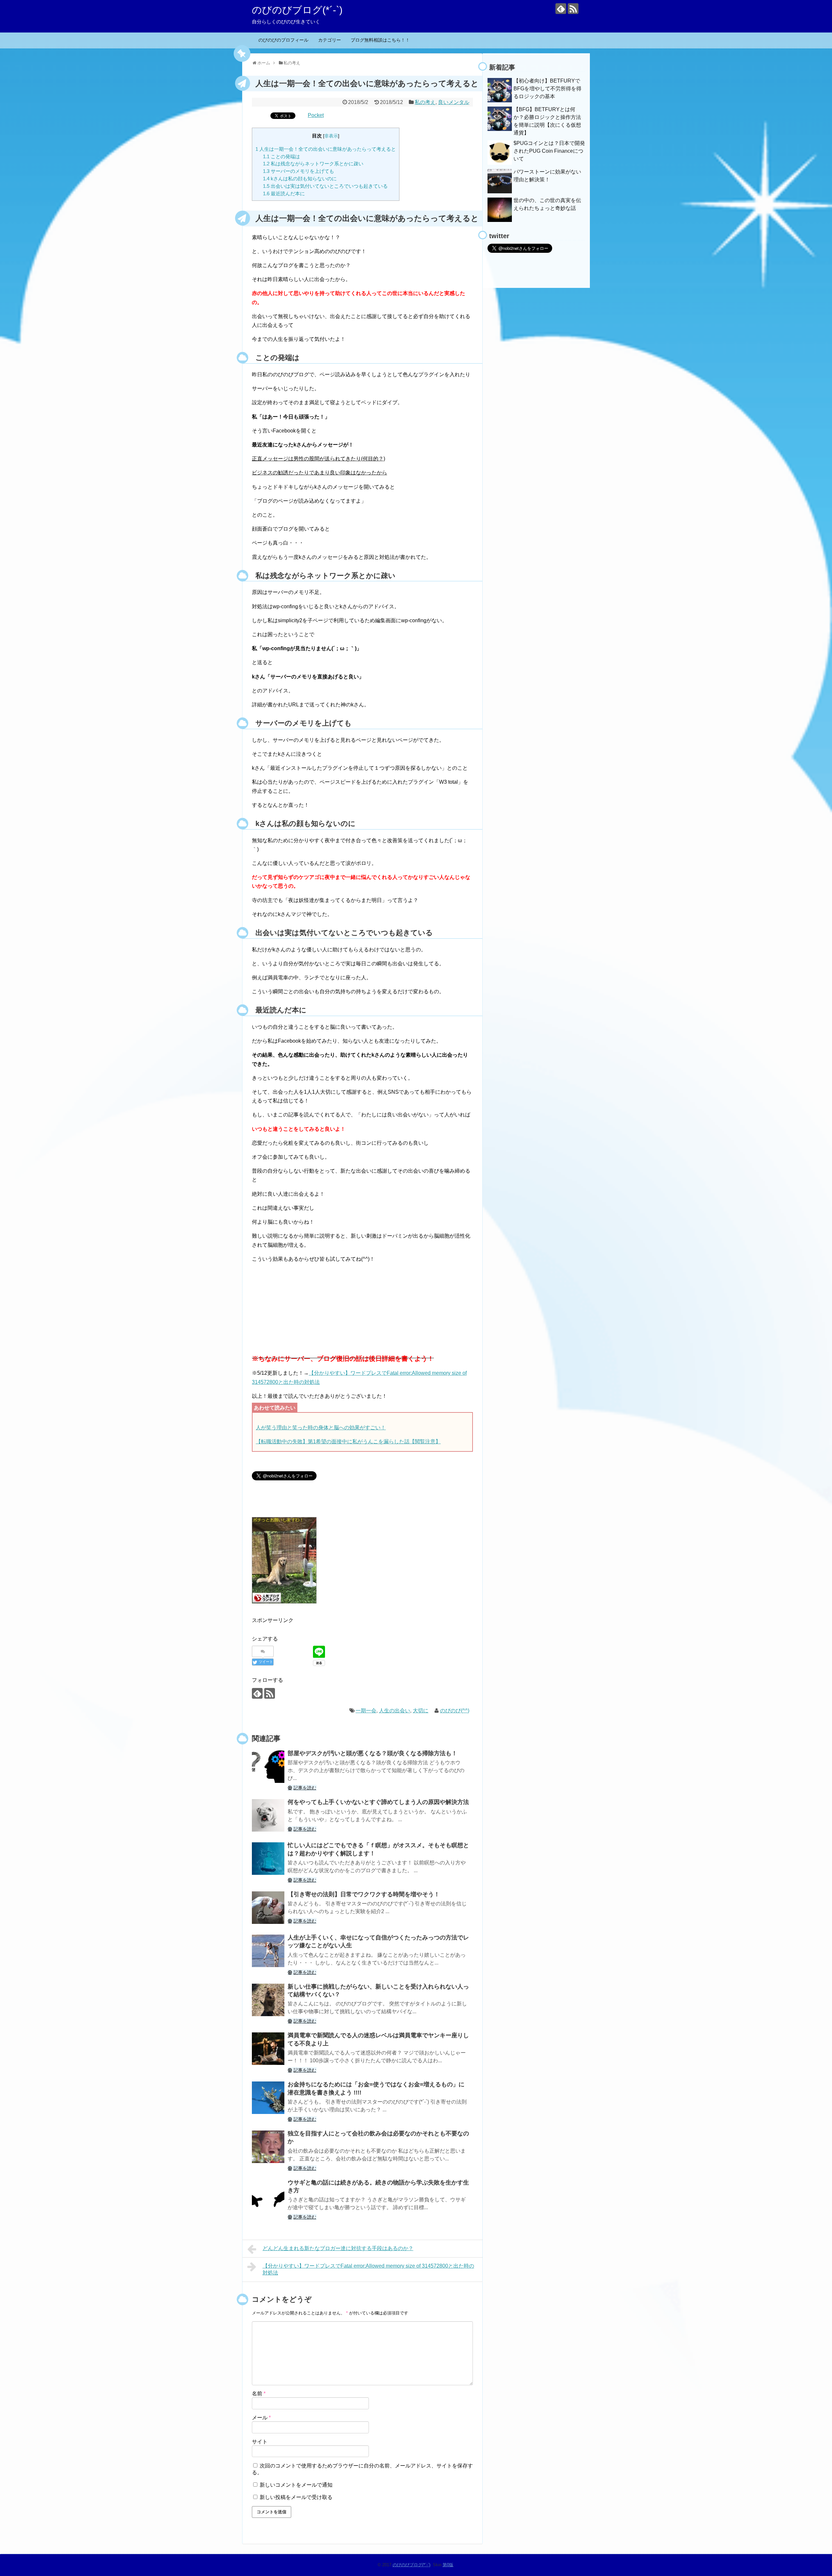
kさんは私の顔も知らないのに (300, 179)
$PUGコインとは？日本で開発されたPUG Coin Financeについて (549, 151)
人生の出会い (395, 1711)
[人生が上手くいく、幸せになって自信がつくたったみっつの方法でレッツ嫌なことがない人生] (268, 1951)
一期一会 (366, 1711)
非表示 (331, 136)
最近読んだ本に (284, 193)
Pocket (316, 115)
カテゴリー (330, 40)
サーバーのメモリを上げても (299, 171)
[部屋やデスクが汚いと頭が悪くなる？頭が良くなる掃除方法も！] (268, 1767)
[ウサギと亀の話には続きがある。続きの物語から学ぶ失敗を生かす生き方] (268, 2196)
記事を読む (305, 1788)
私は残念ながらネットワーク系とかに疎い (313, 164)
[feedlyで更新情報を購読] (561, 9)
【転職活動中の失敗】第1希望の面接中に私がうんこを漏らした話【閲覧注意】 (348, 1442)
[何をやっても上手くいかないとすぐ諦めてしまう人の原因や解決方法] (268, 1815)
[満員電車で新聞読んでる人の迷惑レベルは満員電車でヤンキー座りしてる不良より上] (268, 2049)
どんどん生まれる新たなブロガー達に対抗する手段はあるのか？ (338, 2248)
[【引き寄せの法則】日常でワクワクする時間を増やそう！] (268, 1908)
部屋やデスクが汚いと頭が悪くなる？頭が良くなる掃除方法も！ (372, 1753)
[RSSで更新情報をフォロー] (573, 9)
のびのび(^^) (455, 1711)
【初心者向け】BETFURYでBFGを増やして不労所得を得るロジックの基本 (547, 89)
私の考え (425, 102)
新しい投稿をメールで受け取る (296, 2497)
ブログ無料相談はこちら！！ (380, 40)
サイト (260, 2442)
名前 (259, 2394)
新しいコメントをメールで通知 (296, 2485)
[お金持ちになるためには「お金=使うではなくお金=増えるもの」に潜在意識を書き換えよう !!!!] (268, 2098)
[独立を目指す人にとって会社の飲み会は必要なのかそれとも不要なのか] (268, 2147)
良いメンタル (454, 102)
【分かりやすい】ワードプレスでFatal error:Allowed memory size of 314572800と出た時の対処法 (368, 2269)
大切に (421, 1711)
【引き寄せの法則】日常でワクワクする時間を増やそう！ (364, 1894)
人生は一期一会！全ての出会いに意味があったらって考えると (326, 149)
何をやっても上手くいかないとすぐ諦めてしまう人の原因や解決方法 (378, 1802)
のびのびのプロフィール (283, 40)
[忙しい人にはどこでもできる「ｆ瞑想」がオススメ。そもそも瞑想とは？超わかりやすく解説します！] (268, 1859)
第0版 (448, 2565)
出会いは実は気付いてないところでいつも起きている (325, 186)
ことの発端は (281, 156)
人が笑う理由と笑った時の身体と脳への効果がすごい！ (321, 1428)
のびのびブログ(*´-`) (297, 10)
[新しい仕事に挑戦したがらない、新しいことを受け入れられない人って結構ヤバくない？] (268, 2000)
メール (261, 2418)
